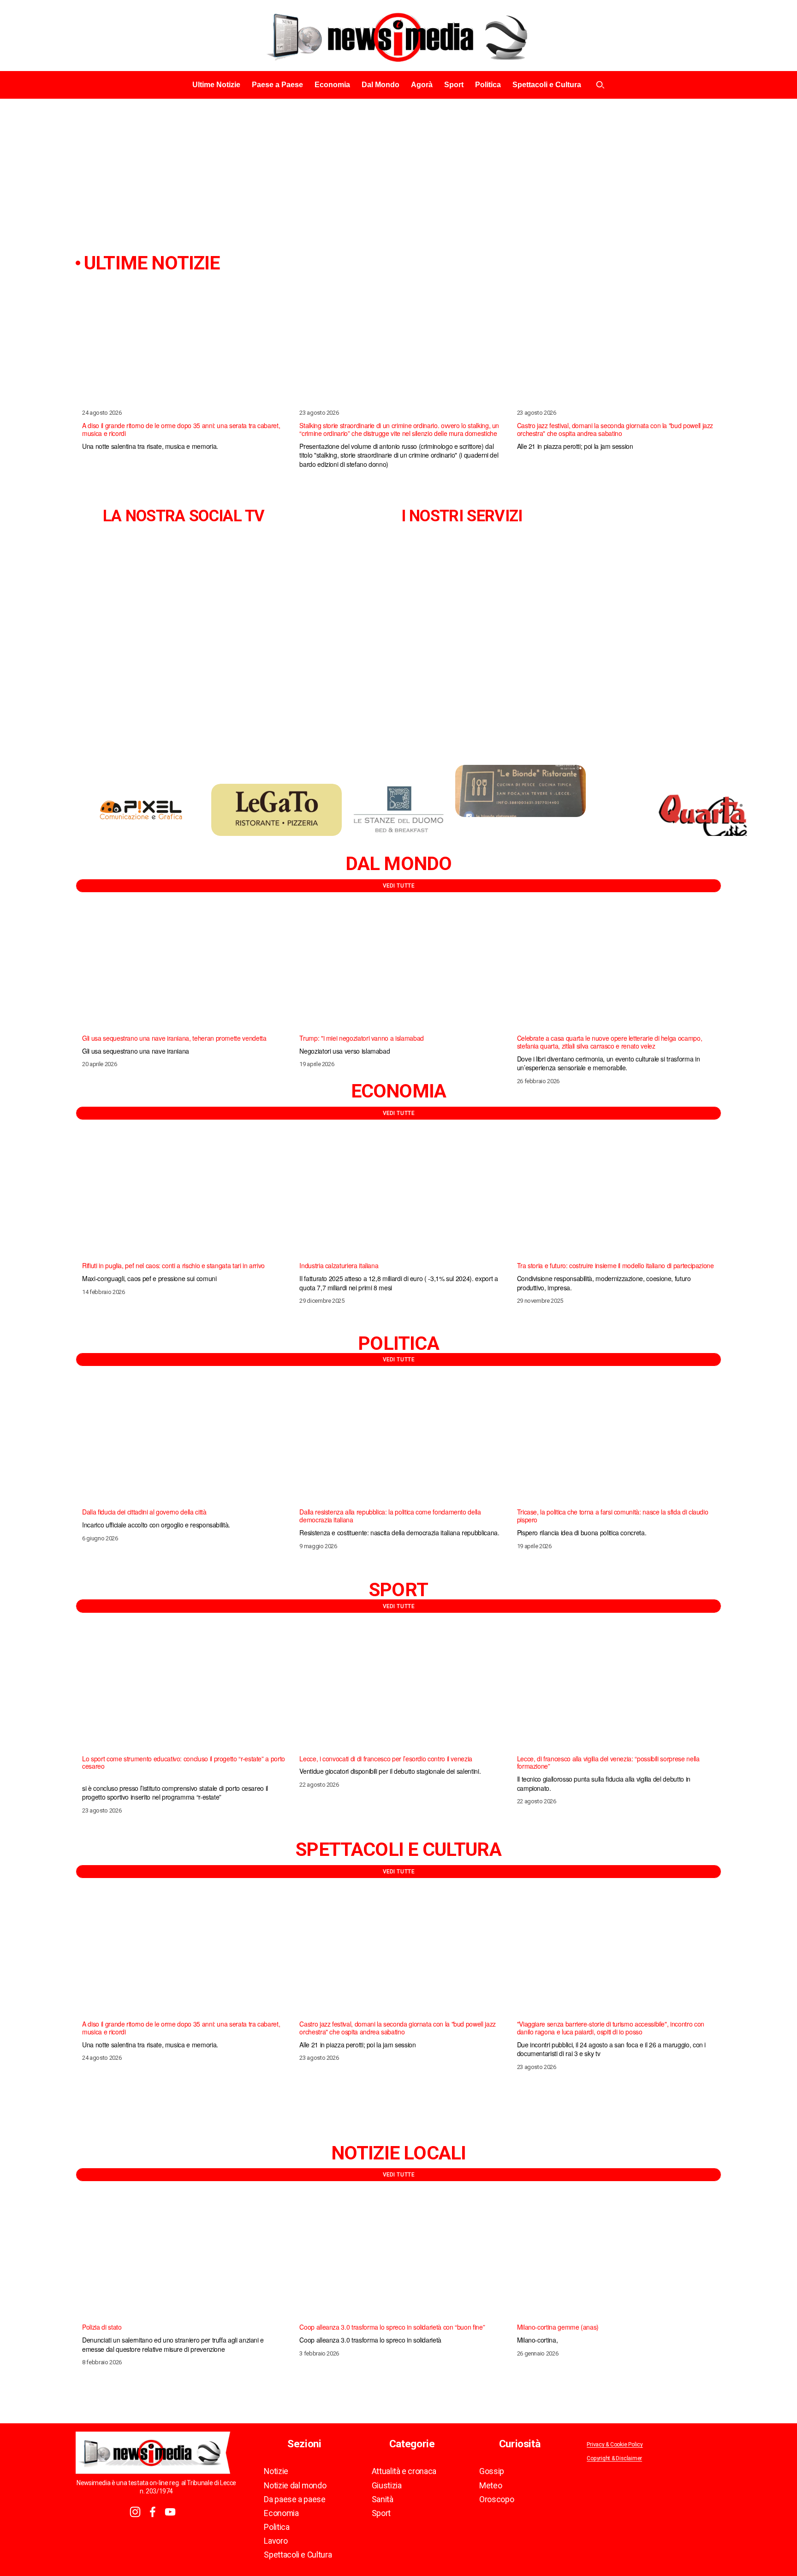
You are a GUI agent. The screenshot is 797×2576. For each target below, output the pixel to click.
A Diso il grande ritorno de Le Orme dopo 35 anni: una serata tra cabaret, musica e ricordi (181, 429)
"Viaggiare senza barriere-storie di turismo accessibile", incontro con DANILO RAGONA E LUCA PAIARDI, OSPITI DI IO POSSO (611, 2028)
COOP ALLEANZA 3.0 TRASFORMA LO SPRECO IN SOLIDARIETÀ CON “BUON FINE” (392, 2327)
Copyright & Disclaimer (614, 2459)
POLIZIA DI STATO (102, 2327)
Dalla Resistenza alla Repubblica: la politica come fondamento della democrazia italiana (390, 1516)
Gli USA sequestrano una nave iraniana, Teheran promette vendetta (174, 1038)
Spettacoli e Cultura (547, 85)
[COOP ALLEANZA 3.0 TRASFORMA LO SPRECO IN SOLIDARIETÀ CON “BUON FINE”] (401, 2259)
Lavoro (276, 2541)
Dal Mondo (381, 85)
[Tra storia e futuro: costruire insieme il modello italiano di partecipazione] (619, 1197)
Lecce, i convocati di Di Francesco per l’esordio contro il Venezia (386, 1759)
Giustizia (387, 2486)
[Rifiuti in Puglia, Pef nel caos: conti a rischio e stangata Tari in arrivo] (184, 1197)
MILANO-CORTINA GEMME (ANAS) (558, 2327)
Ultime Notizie (216, 85)
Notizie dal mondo (295, 2486)
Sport (454, 85)
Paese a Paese (277, 85)
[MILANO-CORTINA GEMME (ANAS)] (619, 2259)
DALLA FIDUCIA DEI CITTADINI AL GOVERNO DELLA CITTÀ (144, 1512)
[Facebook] (153, 2512)
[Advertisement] (398, 168)
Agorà (422, 85)
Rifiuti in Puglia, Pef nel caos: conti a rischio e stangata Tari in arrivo (173, 1265)
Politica (488, 85)
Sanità (383, 2499)
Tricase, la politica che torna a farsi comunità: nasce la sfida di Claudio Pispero (613, 1516)
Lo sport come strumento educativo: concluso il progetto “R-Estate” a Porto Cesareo (184, 1762)
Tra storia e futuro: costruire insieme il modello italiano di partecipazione (616, 1265)
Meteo (491, 2486)
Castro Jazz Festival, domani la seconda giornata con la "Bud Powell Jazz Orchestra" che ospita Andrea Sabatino (615, 429)
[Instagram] (135, 2512)
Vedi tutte (399, 886)
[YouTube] (170, 2512)
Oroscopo (497, 2499)
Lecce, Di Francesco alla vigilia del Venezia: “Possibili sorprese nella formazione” (608, 1762)
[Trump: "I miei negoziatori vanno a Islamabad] (401, 970)
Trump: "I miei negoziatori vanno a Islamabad (361, 1038)
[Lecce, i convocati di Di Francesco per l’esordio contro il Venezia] (401, 1690)
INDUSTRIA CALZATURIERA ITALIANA (339, 1265)
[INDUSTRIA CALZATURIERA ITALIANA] (401, 1197)
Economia (332, 85)
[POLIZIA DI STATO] (184, 2259)
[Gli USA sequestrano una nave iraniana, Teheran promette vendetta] (184, 970)
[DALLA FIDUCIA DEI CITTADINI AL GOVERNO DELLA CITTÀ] (184, 1444)
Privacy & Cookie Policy (615, 2445)
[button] (706, 276)
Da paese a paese (294, 2499)
